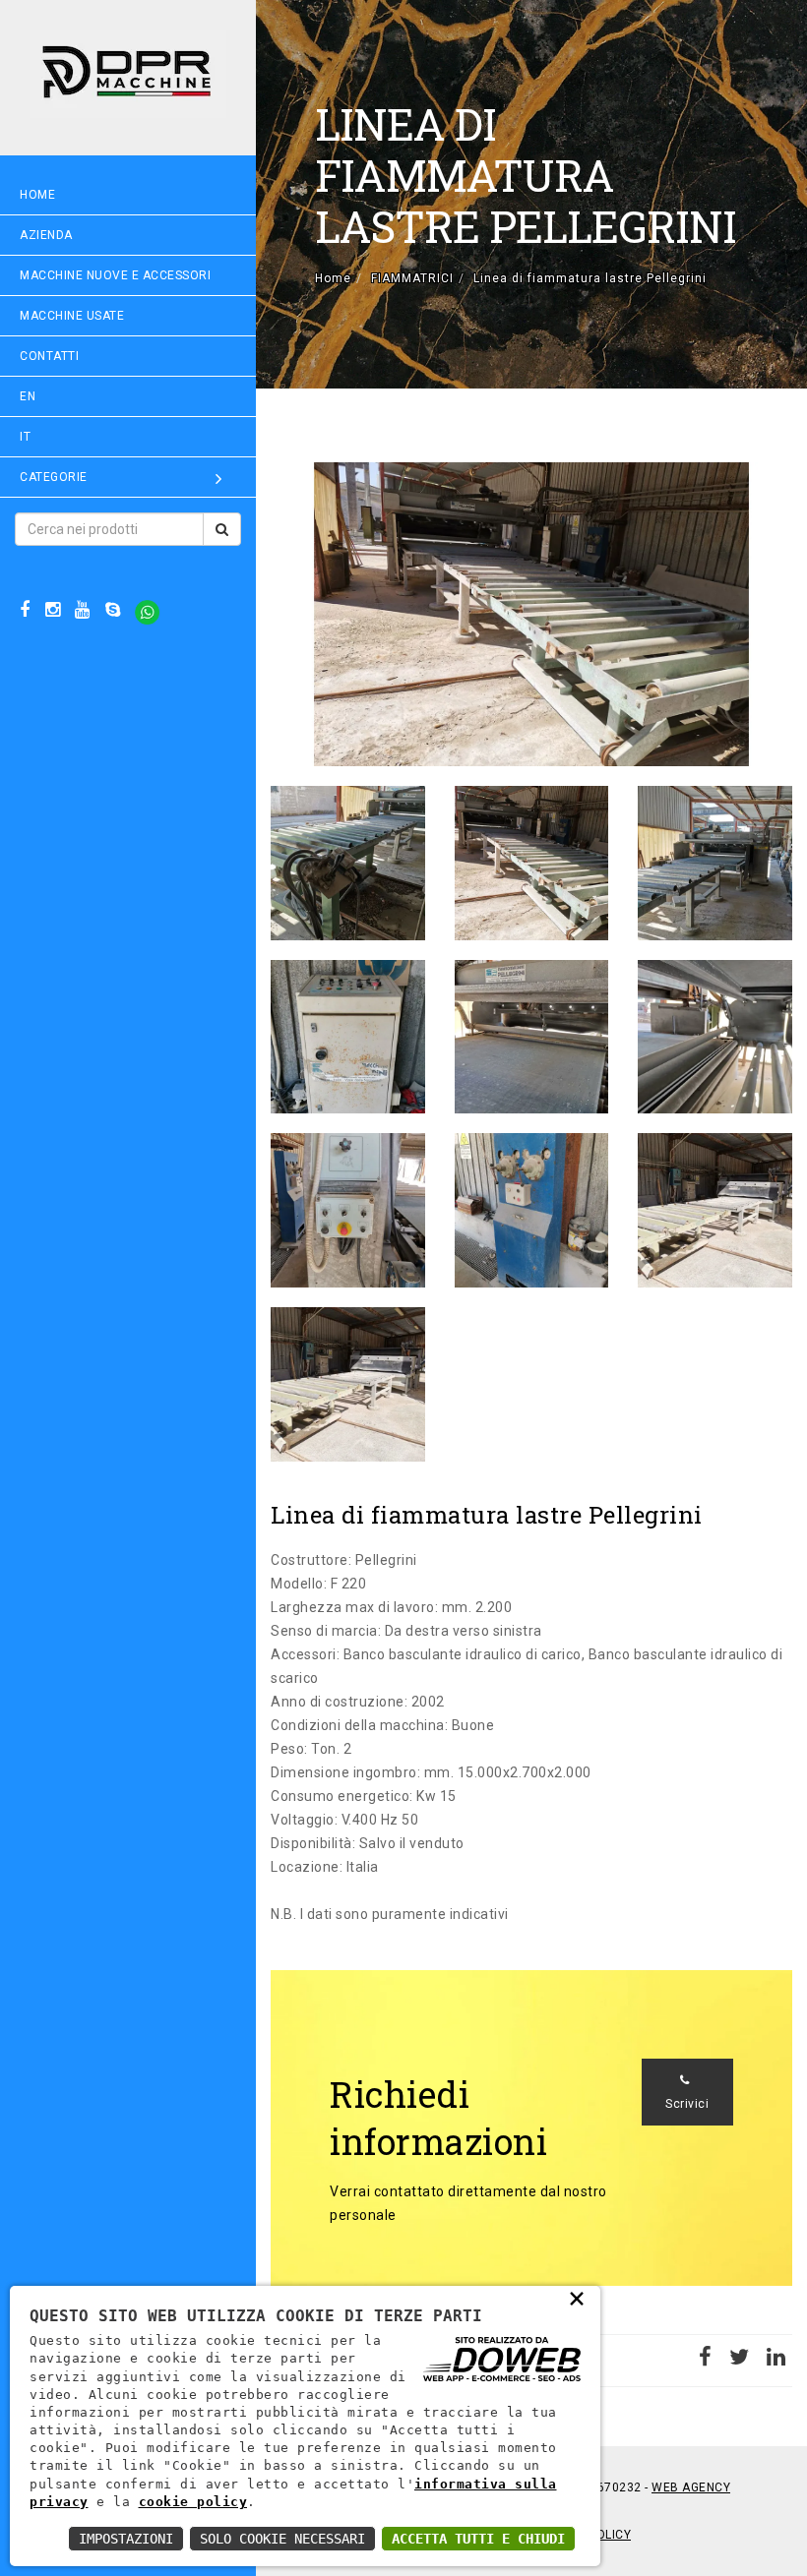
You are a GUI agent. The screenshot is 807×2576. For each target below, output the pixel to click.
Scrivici (687, 2104)
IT (25, 437)
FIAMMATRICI (412, 278)
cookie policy (193, 2502)
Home (37, 195)
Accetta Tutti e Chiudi (478, 2539)
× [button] (577, 2298)
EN (28, 396)
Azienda (46, 235)
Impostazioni (126, 2539)
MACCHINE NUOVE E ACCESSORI (115, 275)
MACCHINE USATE (72, 316)
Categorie (54, 477)
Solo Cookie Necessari (282, 2539)
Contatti (49, 356)
